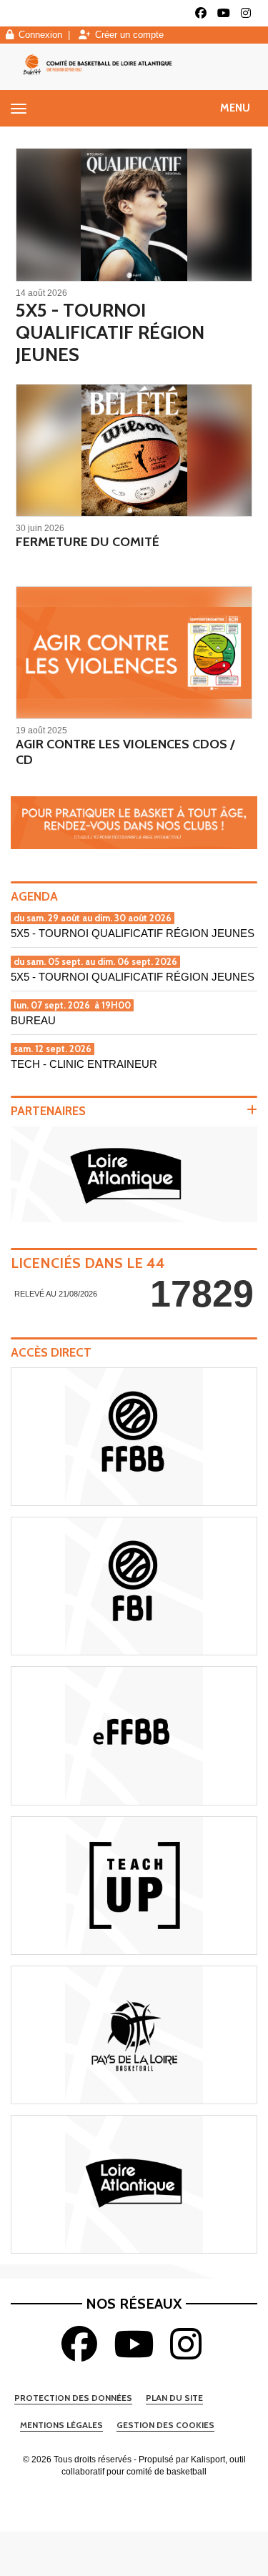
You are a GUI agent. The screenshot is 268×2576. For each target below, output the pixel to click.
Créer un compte (129, 35)
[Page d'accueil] (134, 2502)
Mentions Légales (61, 2425)
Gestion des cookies (165, 2425)
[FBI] (134, 1586)
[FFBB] (134, 1437)
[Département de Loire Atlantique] (134, 2184)
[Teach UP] (134, 1886)
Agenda (34, 896)
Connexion (40, 35)
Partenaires (48, 1111)
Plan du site (174, 2398)
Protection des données (73, 2398)
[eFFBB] (134, 1735)
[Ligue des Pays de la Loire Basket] (134, 2035)
